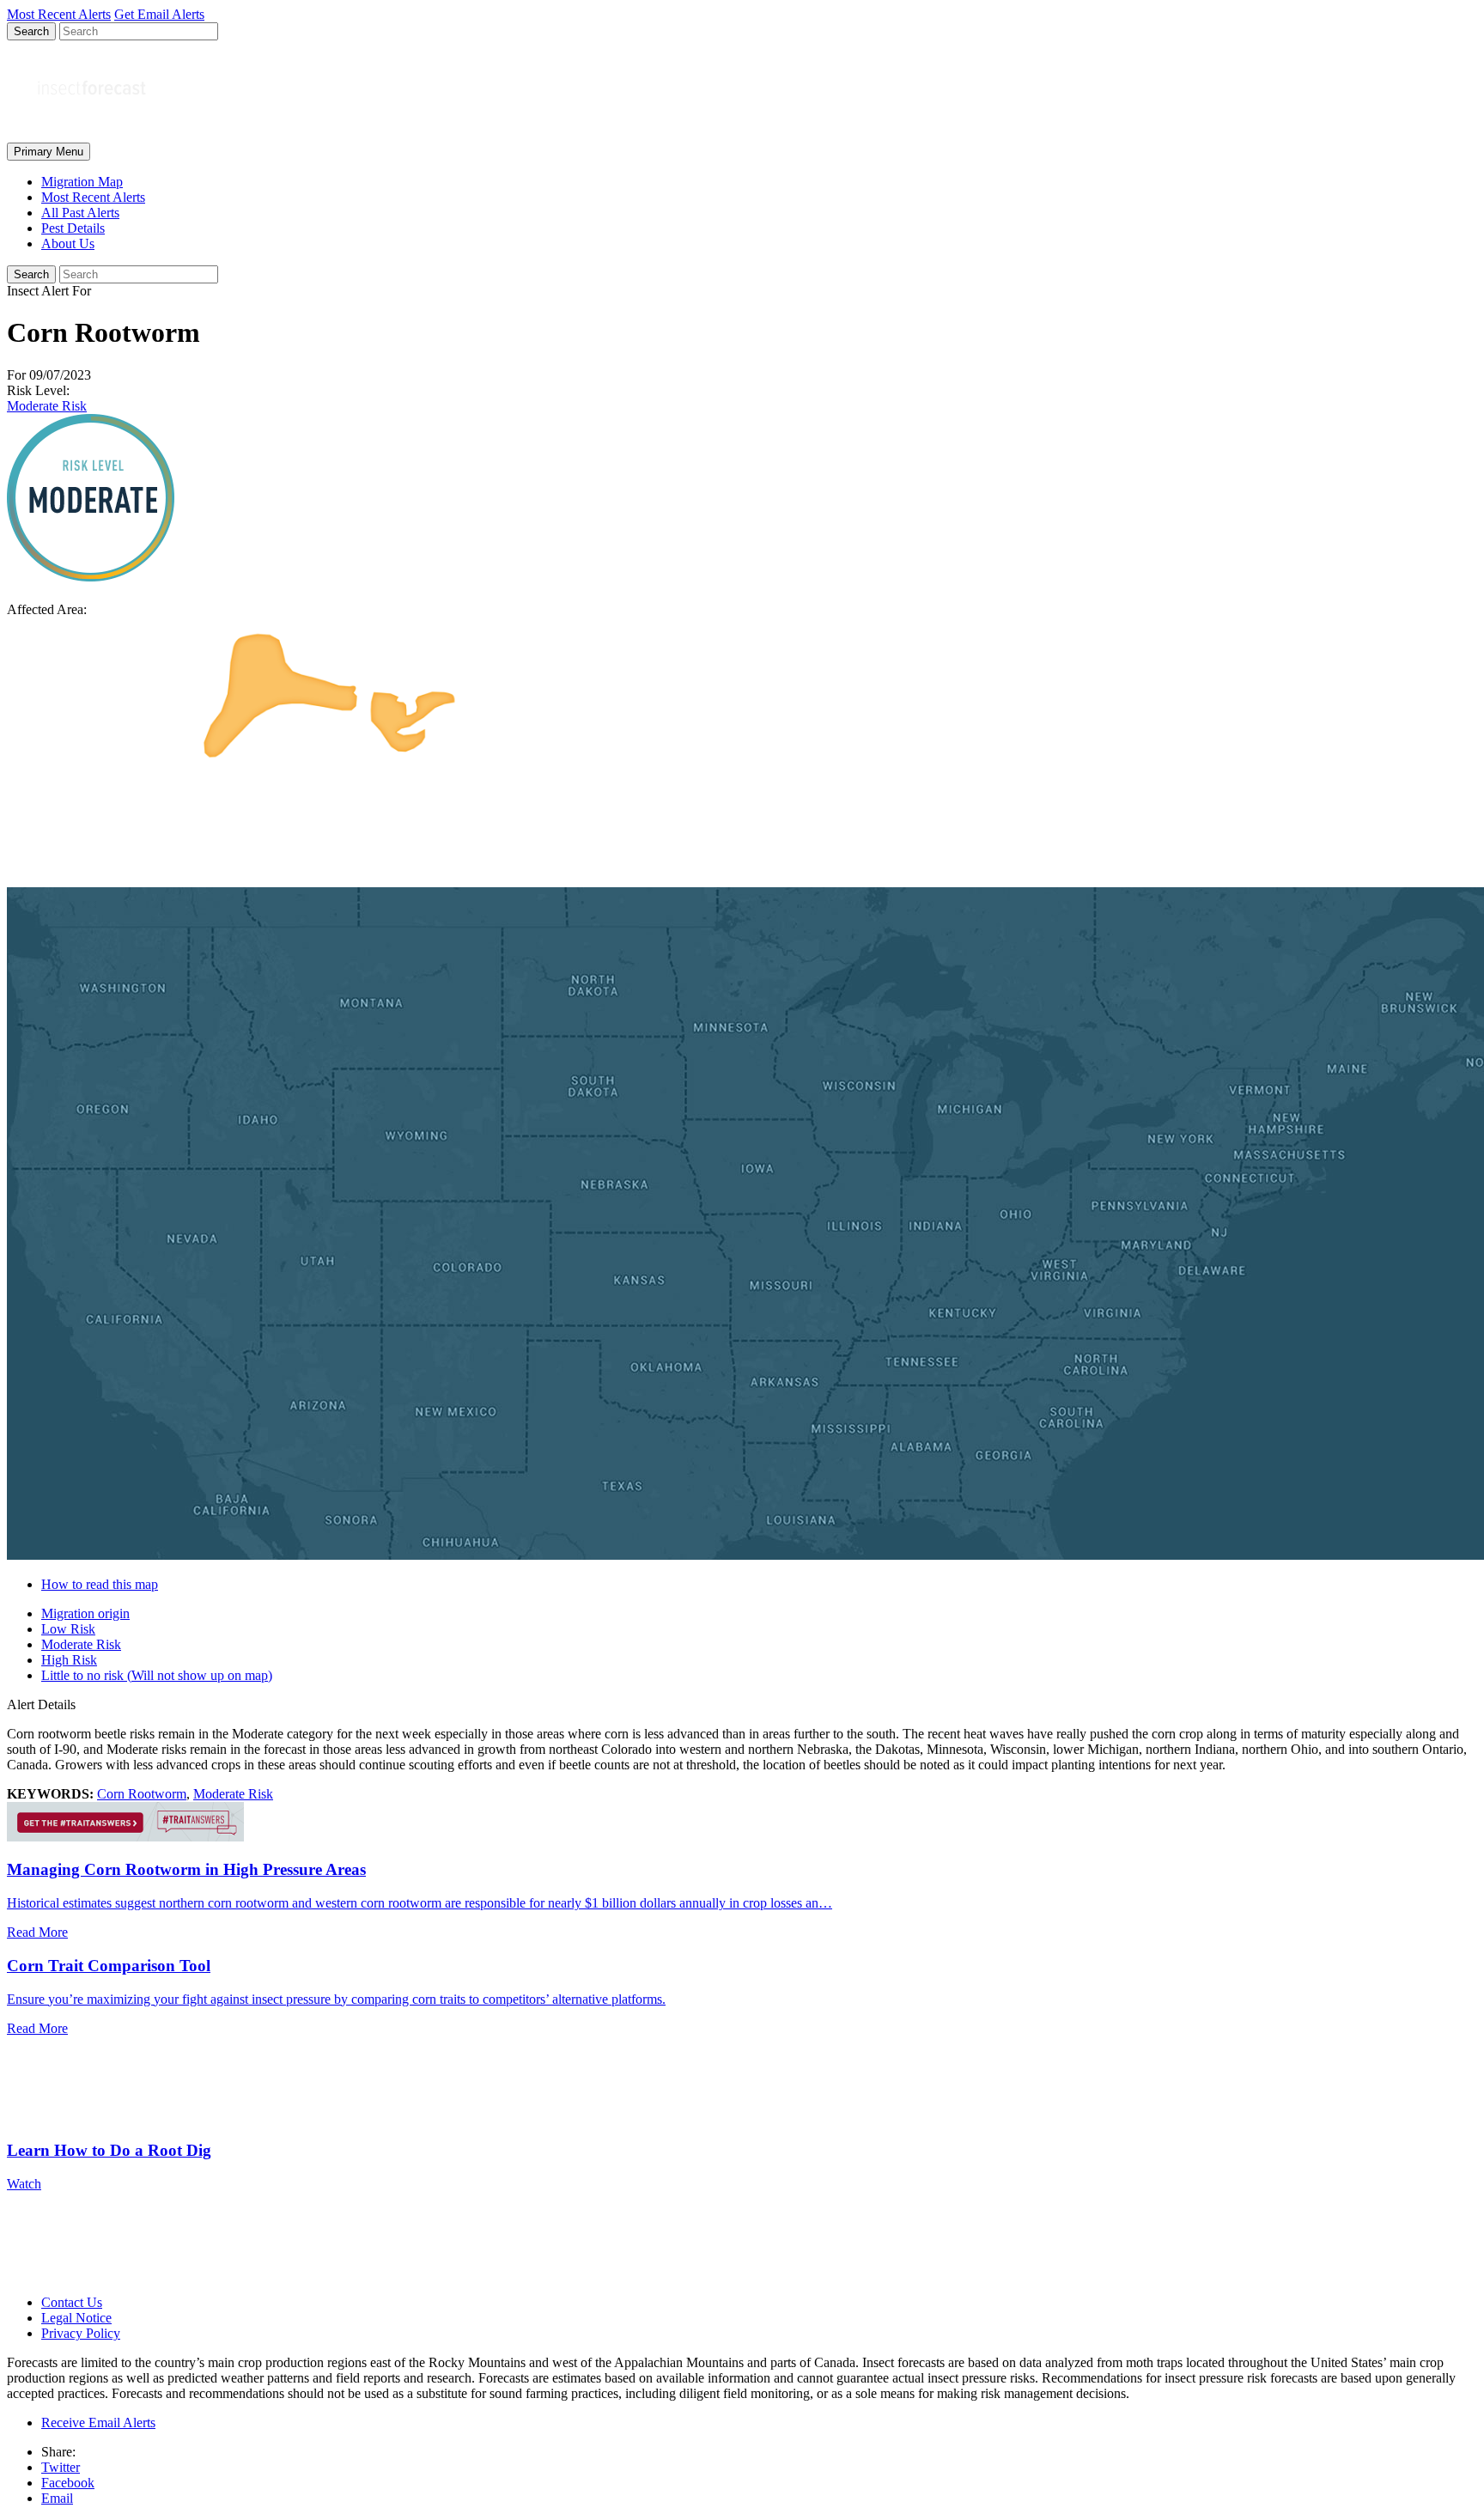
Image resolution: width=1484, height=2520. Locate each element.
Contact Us (72, 2302)
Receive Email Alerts (98, 2423)
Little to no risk (157, 1675)
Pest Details (73, 228)
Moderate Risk (47, 406)
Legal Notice (76, 2318)
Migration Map (82, 182)
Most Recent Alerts (93, 197)
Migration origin (85, 1613)
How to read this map (100, 1584)
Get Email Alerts (159, 14)
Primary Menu (49, 152)
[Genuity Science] (125, 1837)
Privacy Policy (81, 2333)
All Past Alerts (80, 213)
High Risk (69, 1660)
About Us (68, 243)
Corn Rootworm (142, 1794)
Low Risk (68, 1629)
